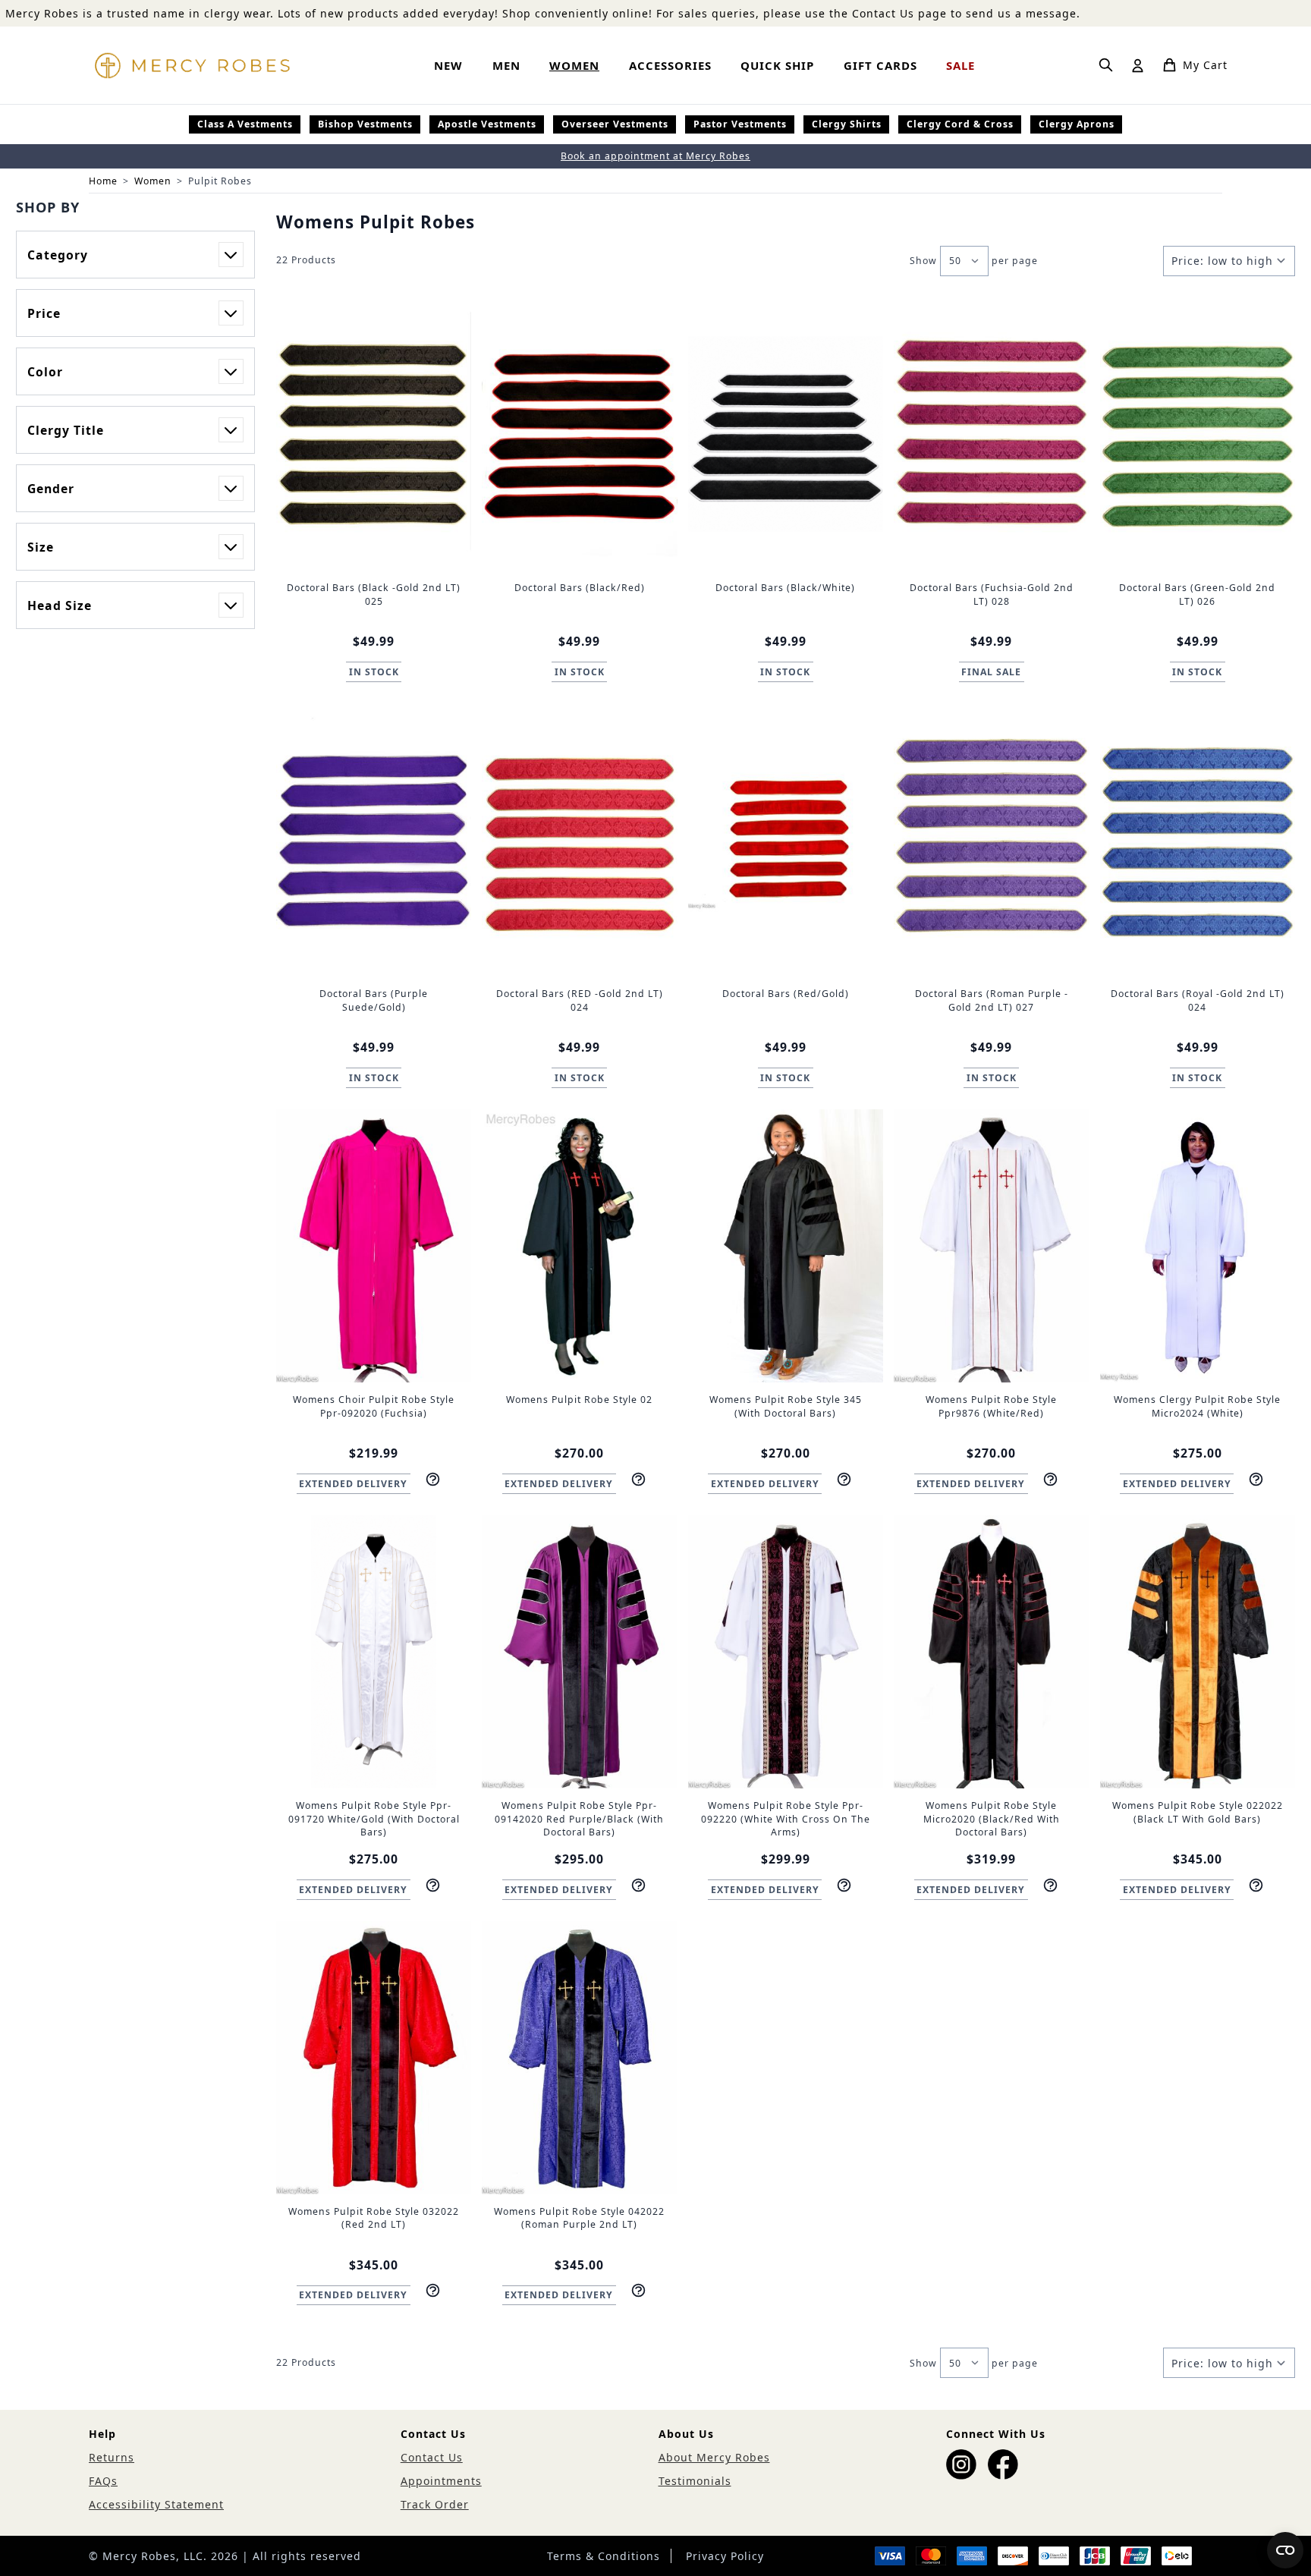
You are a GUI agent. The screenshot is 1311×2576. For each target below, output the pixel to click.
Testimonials (695, 2481)
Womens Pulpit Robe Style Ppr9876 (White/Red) (991, 1406)
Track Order (435, 2504)
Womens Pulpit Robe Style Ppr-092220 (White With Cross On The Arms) (786, 1819)
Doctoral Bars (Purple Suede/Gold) (374, 1000)
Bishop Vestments (365, 124)
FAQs (103, 2481)
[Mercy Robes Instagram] (961, 2464)
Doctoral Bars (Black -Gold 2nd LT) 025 (374, 594)
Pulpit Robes (220, 181)
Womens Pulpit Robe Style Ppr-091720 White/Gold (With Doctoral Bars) (374, 1819)
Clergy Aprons (1077, 124)
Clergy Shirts (847, 124)
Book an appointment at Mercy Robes (655, 156)
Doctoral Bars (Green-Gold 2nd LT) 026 (1197, 594)
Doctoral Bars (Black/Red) (580, 588)
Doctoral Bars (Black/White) (785, 588)
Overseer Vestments (615, 124)
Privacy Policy (725, 2556)
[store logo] (192, 65)
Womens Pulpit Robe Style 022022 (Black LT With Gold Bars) (1198, 1812)
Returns (112, 2457)
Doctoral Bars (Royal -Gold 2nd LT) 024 (1198, 1000)
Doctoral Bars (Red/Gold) (786, 994)
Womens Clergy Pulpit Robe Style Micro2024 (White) (1197, 1406)
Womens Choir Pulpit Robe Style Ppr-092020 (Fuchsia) (374, 1406)
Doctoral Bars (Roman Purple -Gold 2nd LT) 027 (992, 1000)
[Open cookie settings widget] (1285, 2550)
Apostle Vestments (487, 124)
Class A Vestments (245, 124)
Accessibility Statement (156, 2504)
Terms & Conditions (604, 2556)
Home (103, 181)
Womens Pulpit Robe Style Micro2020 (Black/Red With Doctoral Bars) (992, 1819)
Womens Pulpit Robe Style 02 (579, 1400)
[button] (135, 207)
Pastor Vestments (740, 124)
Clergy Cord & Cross (960, 124)
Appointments (441, 2481)
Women (153, 181)
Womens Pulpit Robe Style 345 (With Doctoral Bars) (786, 1406)
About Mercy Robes (714, 2457)
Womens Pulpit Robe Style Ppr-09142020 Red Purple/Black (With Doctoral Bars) (579, 1819)
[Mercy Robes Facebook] (1003, 2464)
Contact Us (432, 2457)
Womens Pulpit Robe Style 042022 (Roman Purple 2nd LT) (579, 2218)
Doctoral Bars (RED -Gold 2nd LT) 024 (580, 1000)
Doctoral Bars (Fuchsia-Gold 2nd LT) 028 (992, 594)
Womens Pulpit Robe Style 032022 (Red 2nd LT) (374, 2218)
